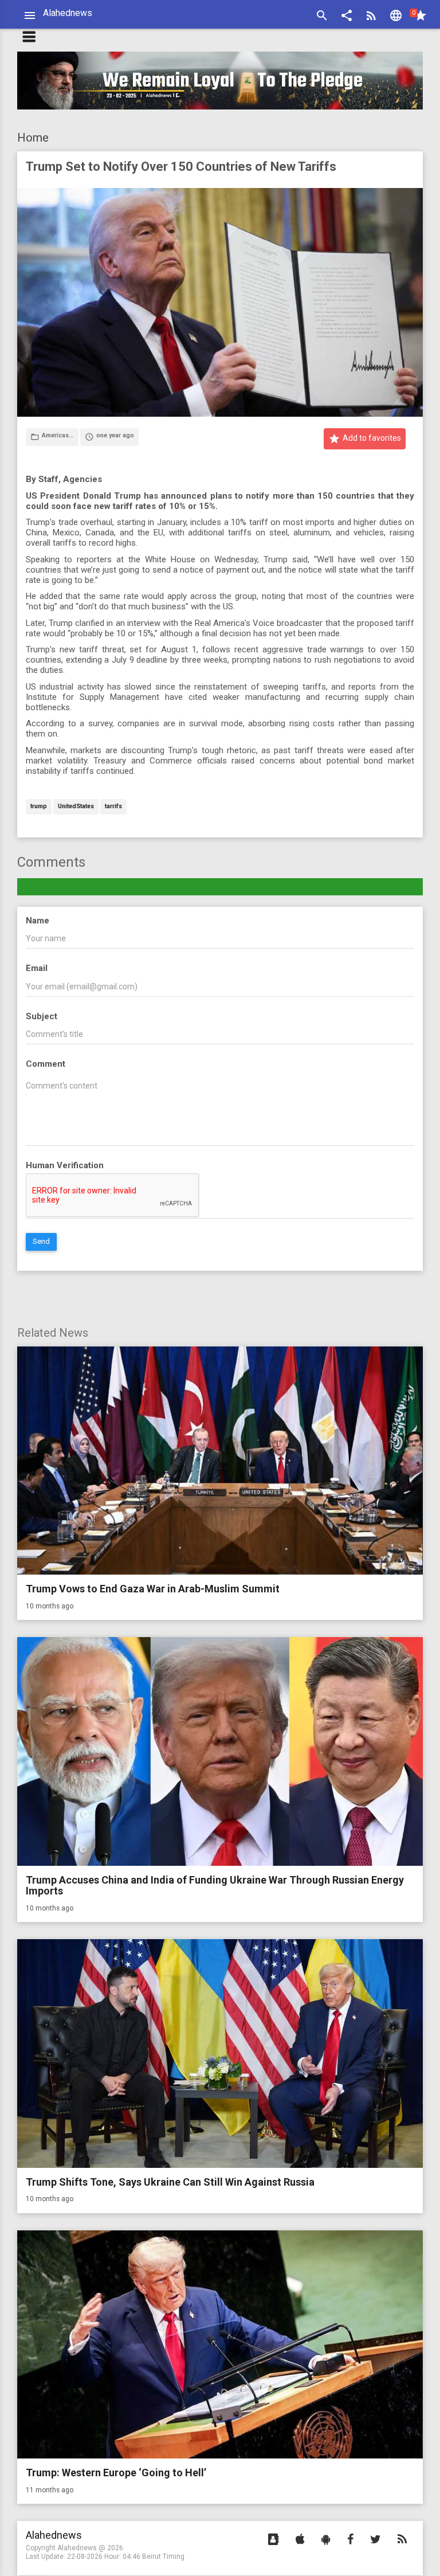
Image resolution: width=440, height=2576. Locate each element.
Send (41, 1241)
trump (39, 807)
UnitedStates (76, 807)
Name (38, 921)
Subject (42, 1016)
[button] (347, 17)
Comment (46, 1064)
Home (33, 138)
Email (37, 968)
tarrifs (113, 807)
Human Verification (65, 1165)
